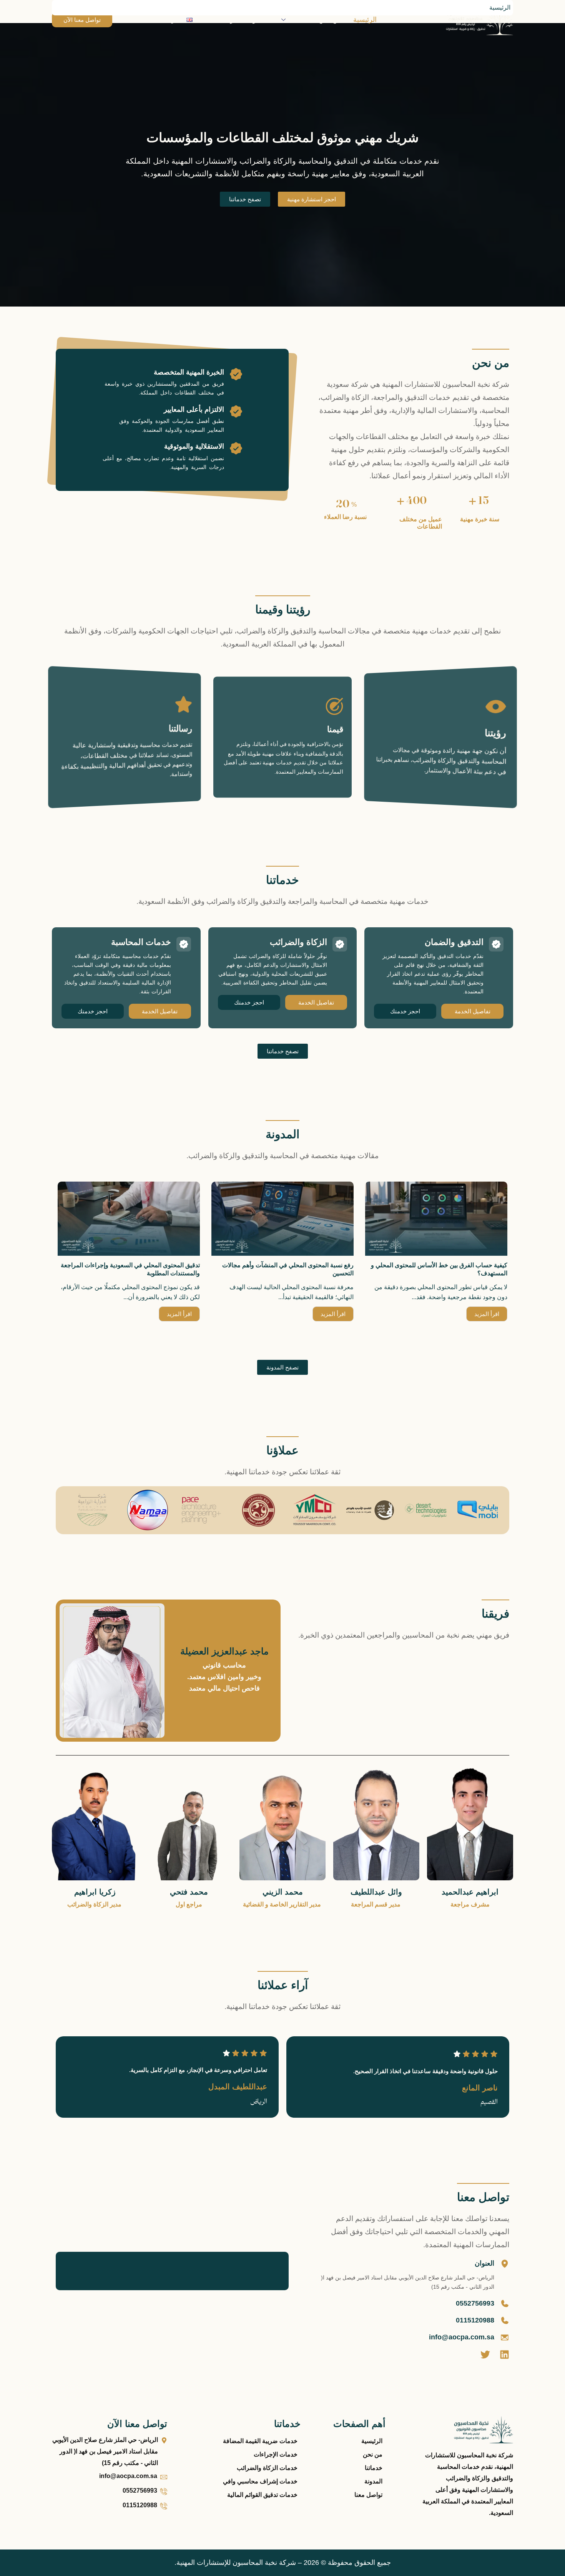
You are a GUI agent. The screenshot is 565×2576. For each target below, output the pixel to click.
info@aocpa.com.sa (462, 2337)
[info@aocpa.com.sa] (505, 2337)
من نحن (330, 20)
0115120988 (475, 2320)
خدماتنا (297, 20)
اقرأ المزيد (487, 1314)
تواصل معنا (220, 20)
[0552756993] (505, 2304)
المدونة (257, 20)
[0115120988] (505, 2321)
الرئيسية (365, 20)
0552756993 (475, 2303)
